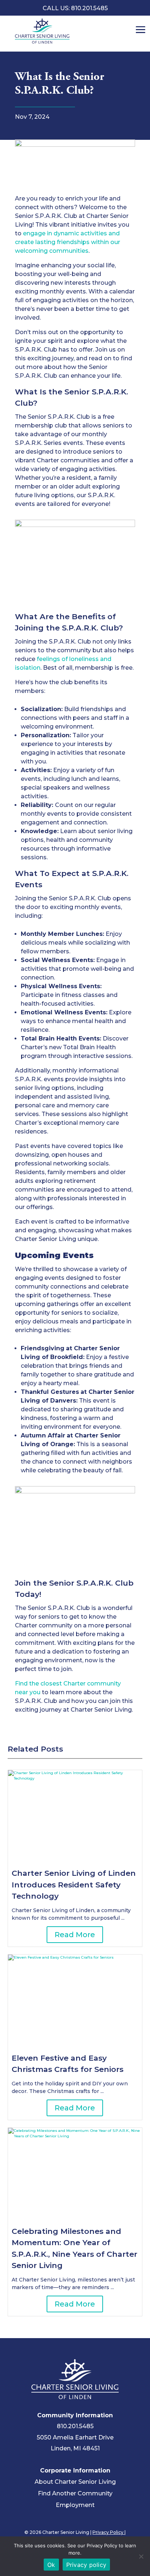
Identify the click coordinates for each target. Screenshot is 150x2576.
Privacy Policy (108, 2532)
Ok (51, 2565)
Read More (75, 1935)
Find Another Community (75, 2493)
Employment (75, 2505)
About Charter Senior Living (75, 2482)
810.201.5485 (75, 2426)
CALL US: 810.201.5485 (75, 8)
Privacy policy (86, 2565)
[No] (141, 2556)
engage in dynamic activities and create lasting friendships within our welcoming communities (68, 242)
